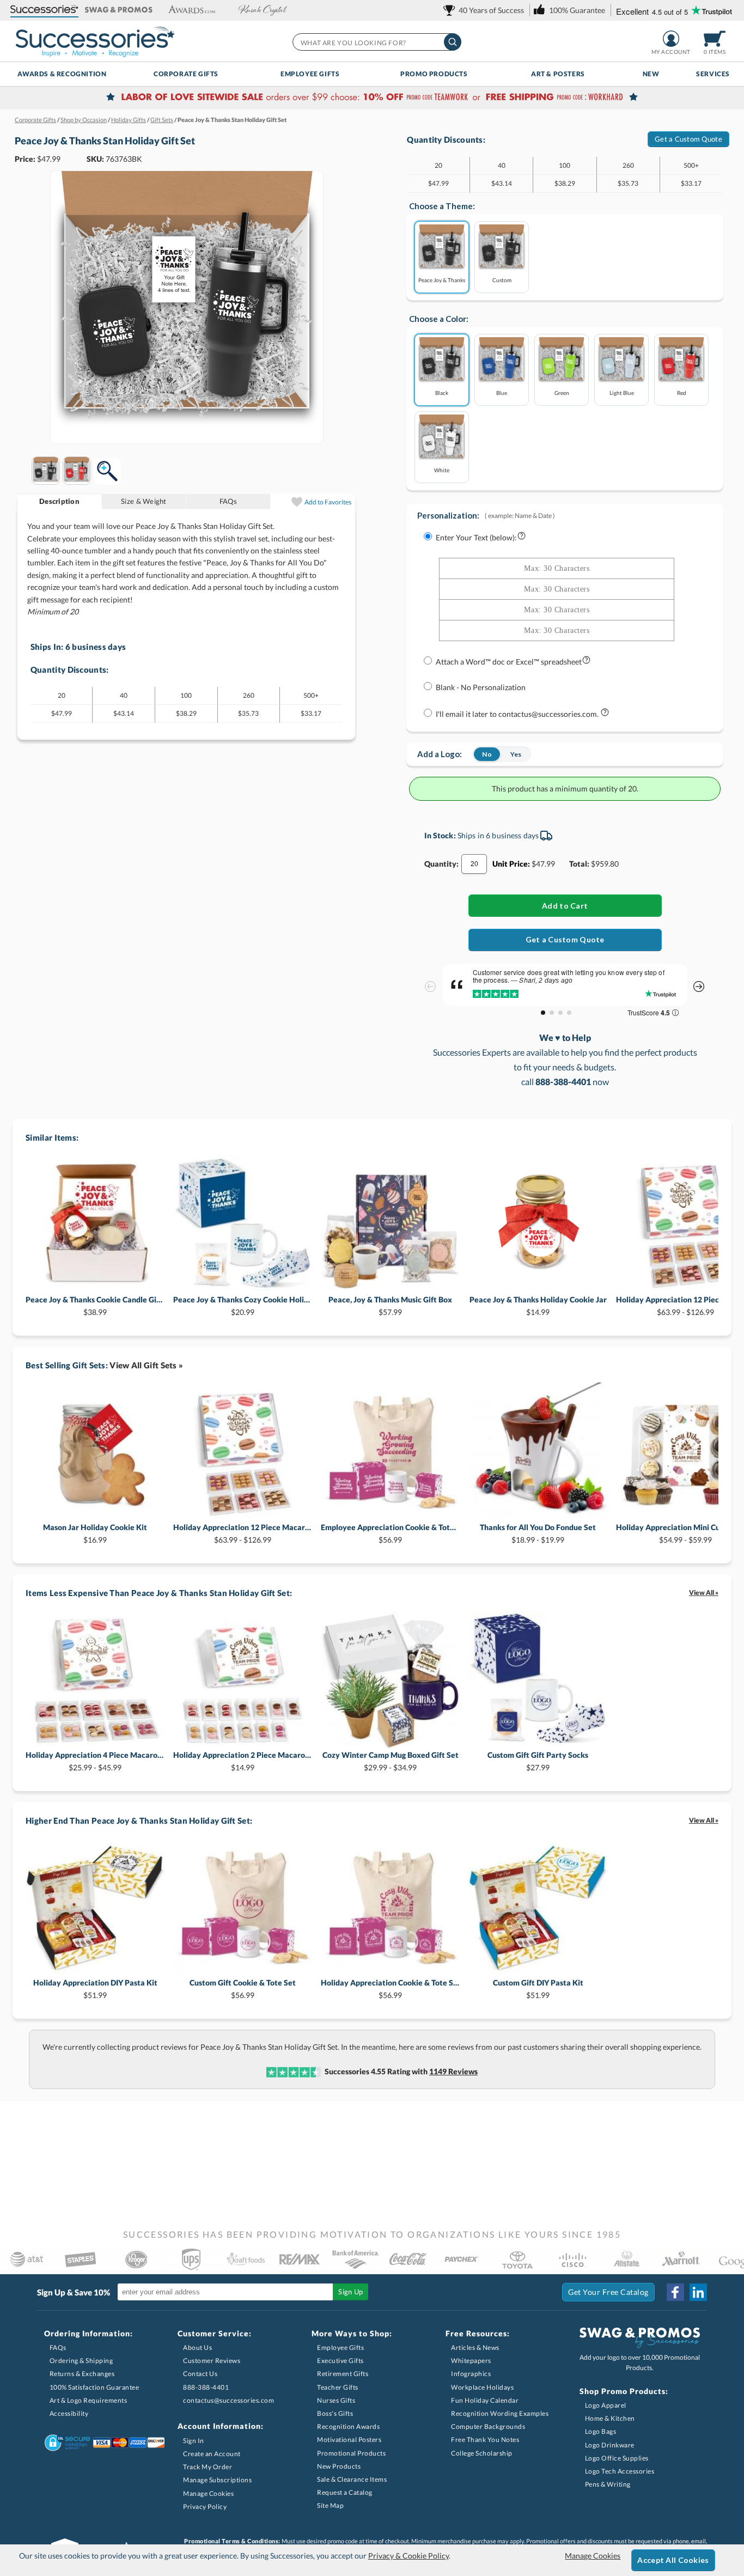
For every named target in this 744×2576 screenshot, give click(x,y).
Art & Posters (558, 74)
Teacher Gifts (338, 2387)
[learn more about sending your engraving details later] (605, 714)
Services (713, 74)
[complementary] (372, 98)
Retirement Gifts (343, 2374)
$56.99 (390, 1533)
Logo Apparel (606, 2405)
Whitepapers (471, 2361)
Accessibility (69, 2413)
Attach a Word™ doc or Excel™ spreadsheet (509, 662)
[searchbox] (376, 42)
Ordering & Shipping (81, 2361)
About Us (197, 2347)
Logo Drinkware (610, 2445)
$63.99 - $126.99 (243, 1533)
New (651, 74)
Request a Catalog (345, 2492)
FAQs (228, 501)
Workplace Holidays (482, 2387)
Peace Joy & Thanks (442, 280)
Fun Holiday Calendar (485, 2400)
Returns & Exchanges (82, 2374)
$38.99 (95, 1305)
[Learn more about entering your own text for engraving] (522, 538)
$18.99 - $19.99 (538, 1533)
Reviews (453, 2071)
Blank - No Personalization (481, 687)
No (487, 754)
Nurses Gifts (336, 2400)
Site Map (330, 2505)
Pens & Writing (608, 2484)
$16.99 (95, 1533)
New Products (339, 2466)
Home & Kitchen (610, 2418)
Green (562, 392)
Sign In (194, 2441)
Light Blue (622, 392)
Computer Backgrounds (488, 2426)
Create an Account (212, 2454)
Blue (502, 392)
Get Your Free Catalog (608, 2292)
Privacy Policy (205, 2507)
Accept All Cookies (673, 2560)
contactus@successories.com (228, 2400)
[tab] (60, 501)
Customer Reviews (212, 2361)
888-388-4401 (206, 2387)
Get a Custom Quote (688, 139)
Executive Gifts (340, 2361)
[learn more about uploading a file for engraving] (586, 662)
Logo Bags (601, 2431)
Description (59, 501)
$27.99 (538, 1761)
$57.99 (390, 1305)
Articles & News (475, 2347)
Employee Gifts (310, 74)
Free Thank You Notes (485, 2440)
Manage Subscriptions (217, 2480)
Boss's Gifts (335, 2413)
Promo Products (434, 74)
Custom (502, 280)
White (442, 470)
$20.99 (243, 1305)
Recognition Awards (348, 2426)
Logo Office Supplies (617, 2458)
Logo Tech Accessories (620, 2471)
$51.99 (95, 1989)
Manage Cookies (208, 2493)
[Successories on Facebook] (675, 2292)
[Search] (453, 42)
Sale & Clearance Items (352, 2479)
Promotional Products (351, 2453)
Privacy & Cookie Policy (408, 2556)
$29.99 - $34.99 (391, 1761)
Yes (516, 754)
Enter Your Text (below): (476, 537)
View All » (704, 1593)
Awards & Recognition (62, 74)
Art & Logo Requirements (89, 2400)
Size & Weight (144, 501)
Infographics (471, 2374)
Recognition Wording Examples (500, 2413)
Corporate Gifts (186, 74)
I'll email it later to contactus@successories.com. (518, 714)
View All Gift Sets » (146, 1365)
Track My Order (208, 2467)
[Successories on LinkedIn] (698, 2292)
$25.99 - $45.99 (95, 1761)
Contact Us (200, 2374)
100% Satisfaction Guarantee (94, 2387)
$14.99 (538, 1305)
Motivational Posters (349, 2440)
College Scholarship (482, 2453)
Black (442, 392)
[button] (44, 10)
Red (682, 392)
